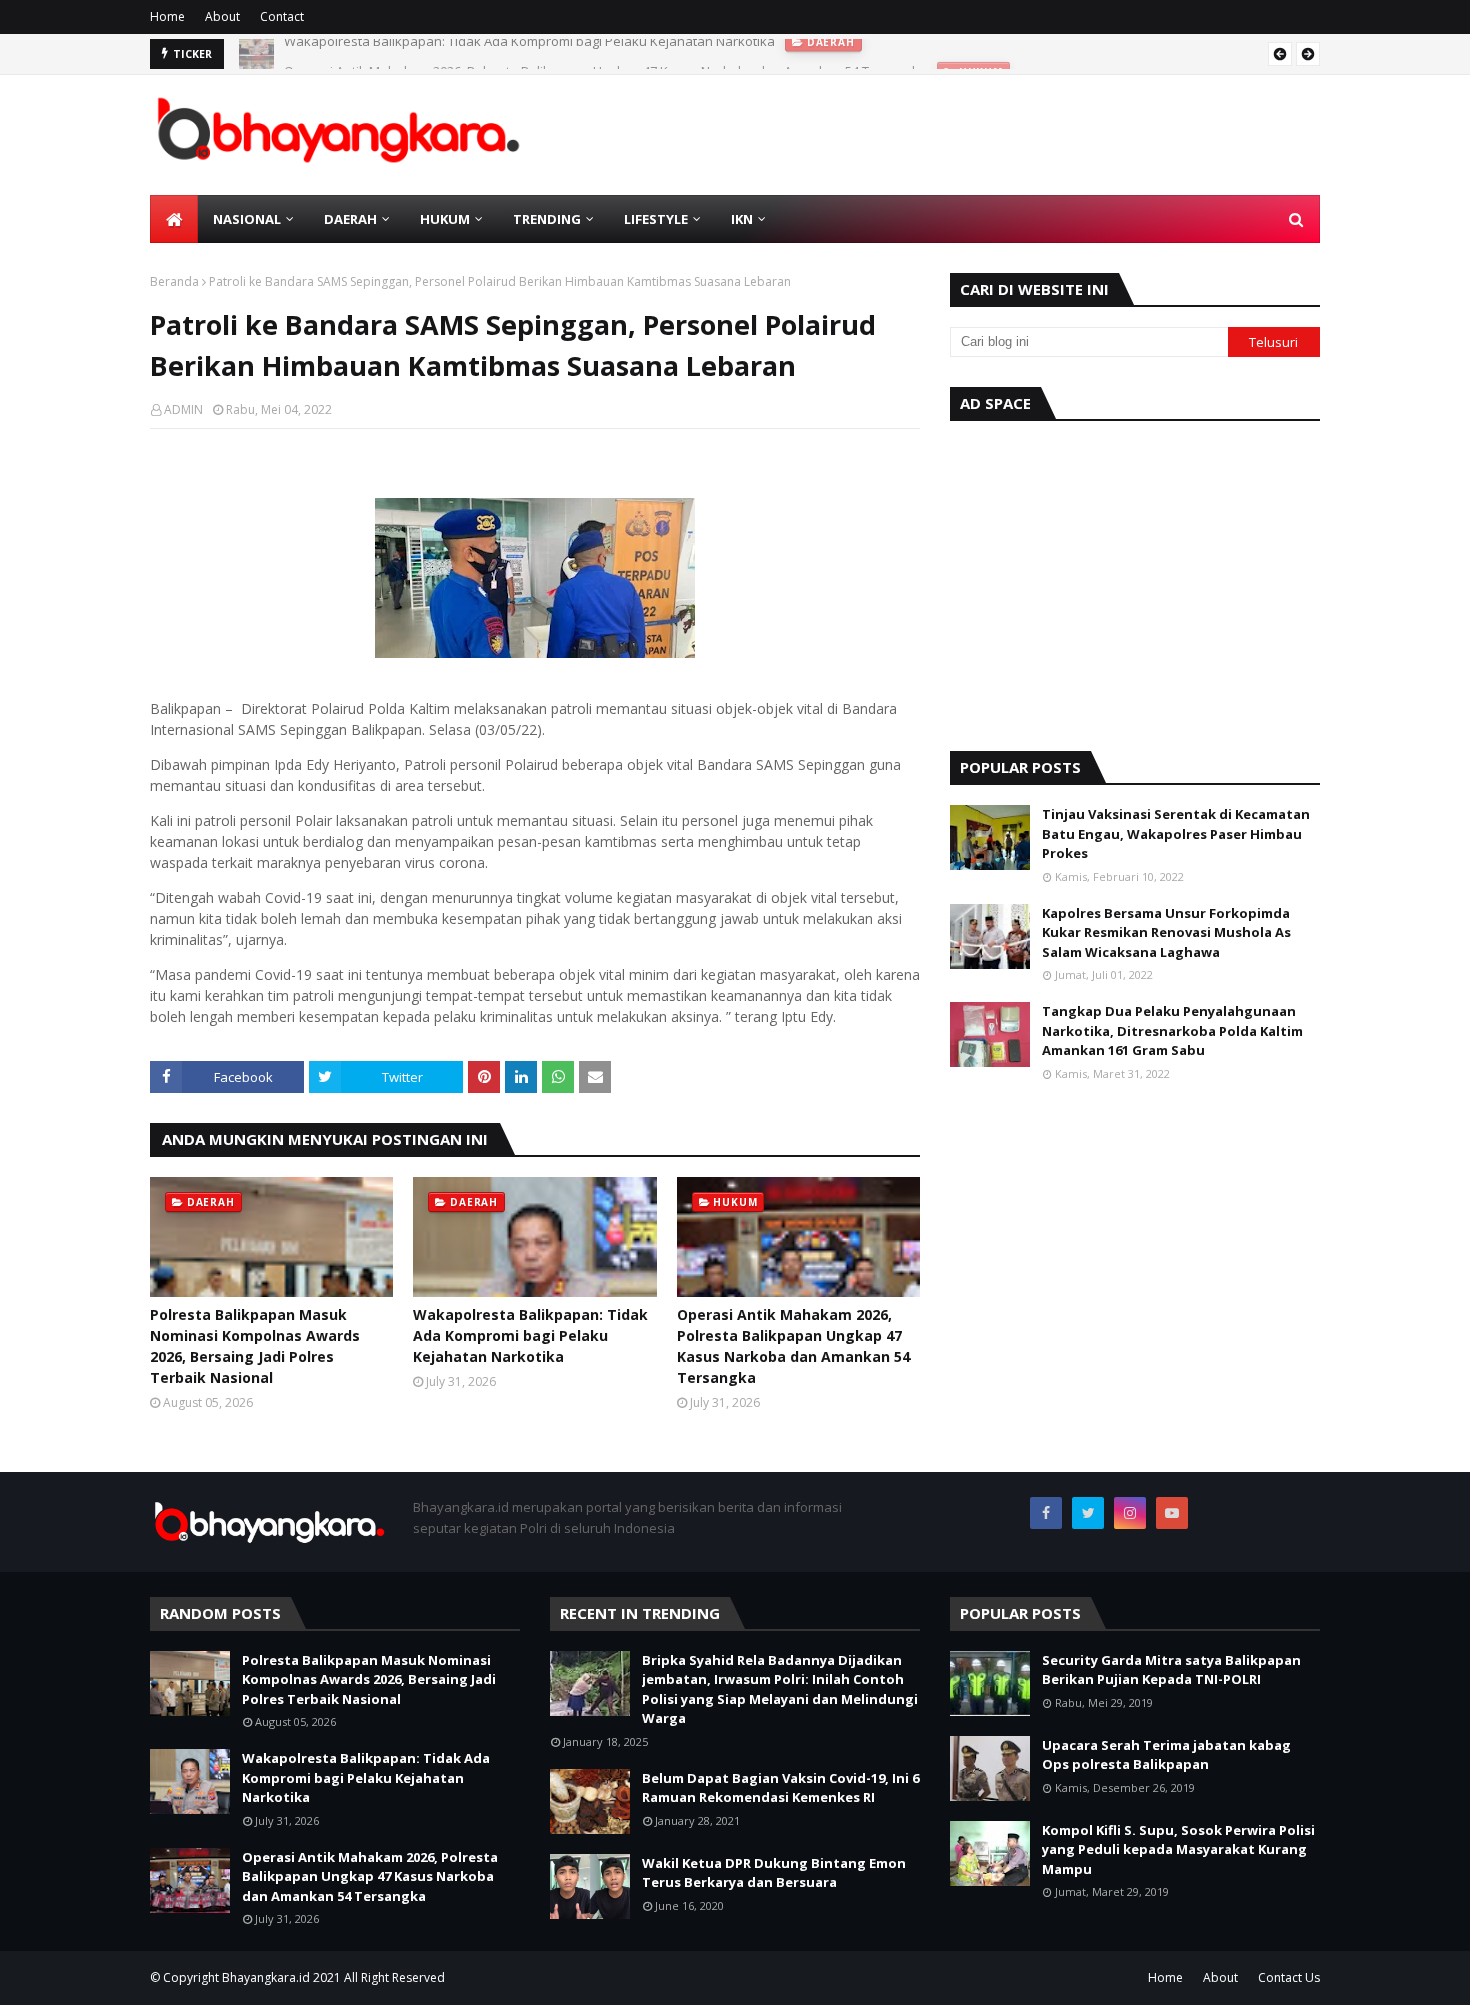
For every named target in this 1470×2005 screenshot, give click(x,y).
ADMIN (183, 409)
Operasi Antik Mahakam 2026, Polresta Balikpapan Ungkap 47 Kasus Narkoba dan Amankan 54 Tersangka (605, 54)
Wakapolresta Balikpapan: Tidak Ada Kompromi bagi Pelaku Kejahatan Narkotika (530, 1335)
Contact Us (1289, 1977)
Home (167, 16)
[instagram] (1130, 1513)
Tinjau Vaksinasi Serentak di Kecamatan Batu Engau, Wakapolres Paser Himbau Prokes (1176, 833)
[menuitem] (174, 219)
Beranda (174, 281)
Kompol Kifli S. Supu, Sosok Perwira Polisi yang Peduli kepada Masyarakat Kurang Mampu (1178, 1849)
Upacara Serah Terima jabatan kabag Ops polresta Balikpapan (1166, 1755)
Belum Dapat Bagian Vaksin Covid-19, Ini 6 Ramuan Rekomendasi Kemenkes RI (780, 1788)
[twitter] (1088, 1513)
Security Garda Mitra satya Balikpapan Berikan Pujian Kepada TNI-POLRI (1171, 1670)
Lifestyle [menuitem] (656, 219)
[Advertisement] (1135, 581)
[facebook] (1046, 1513)
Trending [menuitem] (547, 219)
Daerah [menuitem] (350, 219)
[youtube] (1172, 1513)
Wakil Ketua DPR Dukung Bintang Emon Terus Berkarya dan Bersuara (774, 1873)
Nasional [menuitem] (247, 219)
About (222, 16)
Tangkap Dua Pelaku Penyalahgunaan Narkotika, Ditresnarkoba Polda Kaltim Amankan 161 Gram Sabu (1172, 1030)
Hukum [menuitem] (445, 219)
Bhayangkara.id (266, 1977)
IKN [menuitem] (742, 219)
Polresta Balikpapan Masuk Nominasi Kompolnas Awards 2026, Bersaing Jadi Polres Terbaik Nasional (255, 1346)
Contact (282, 16)
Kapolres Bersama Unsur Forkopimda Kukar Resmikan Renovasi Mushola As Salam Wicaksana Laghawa (1166, 932)
